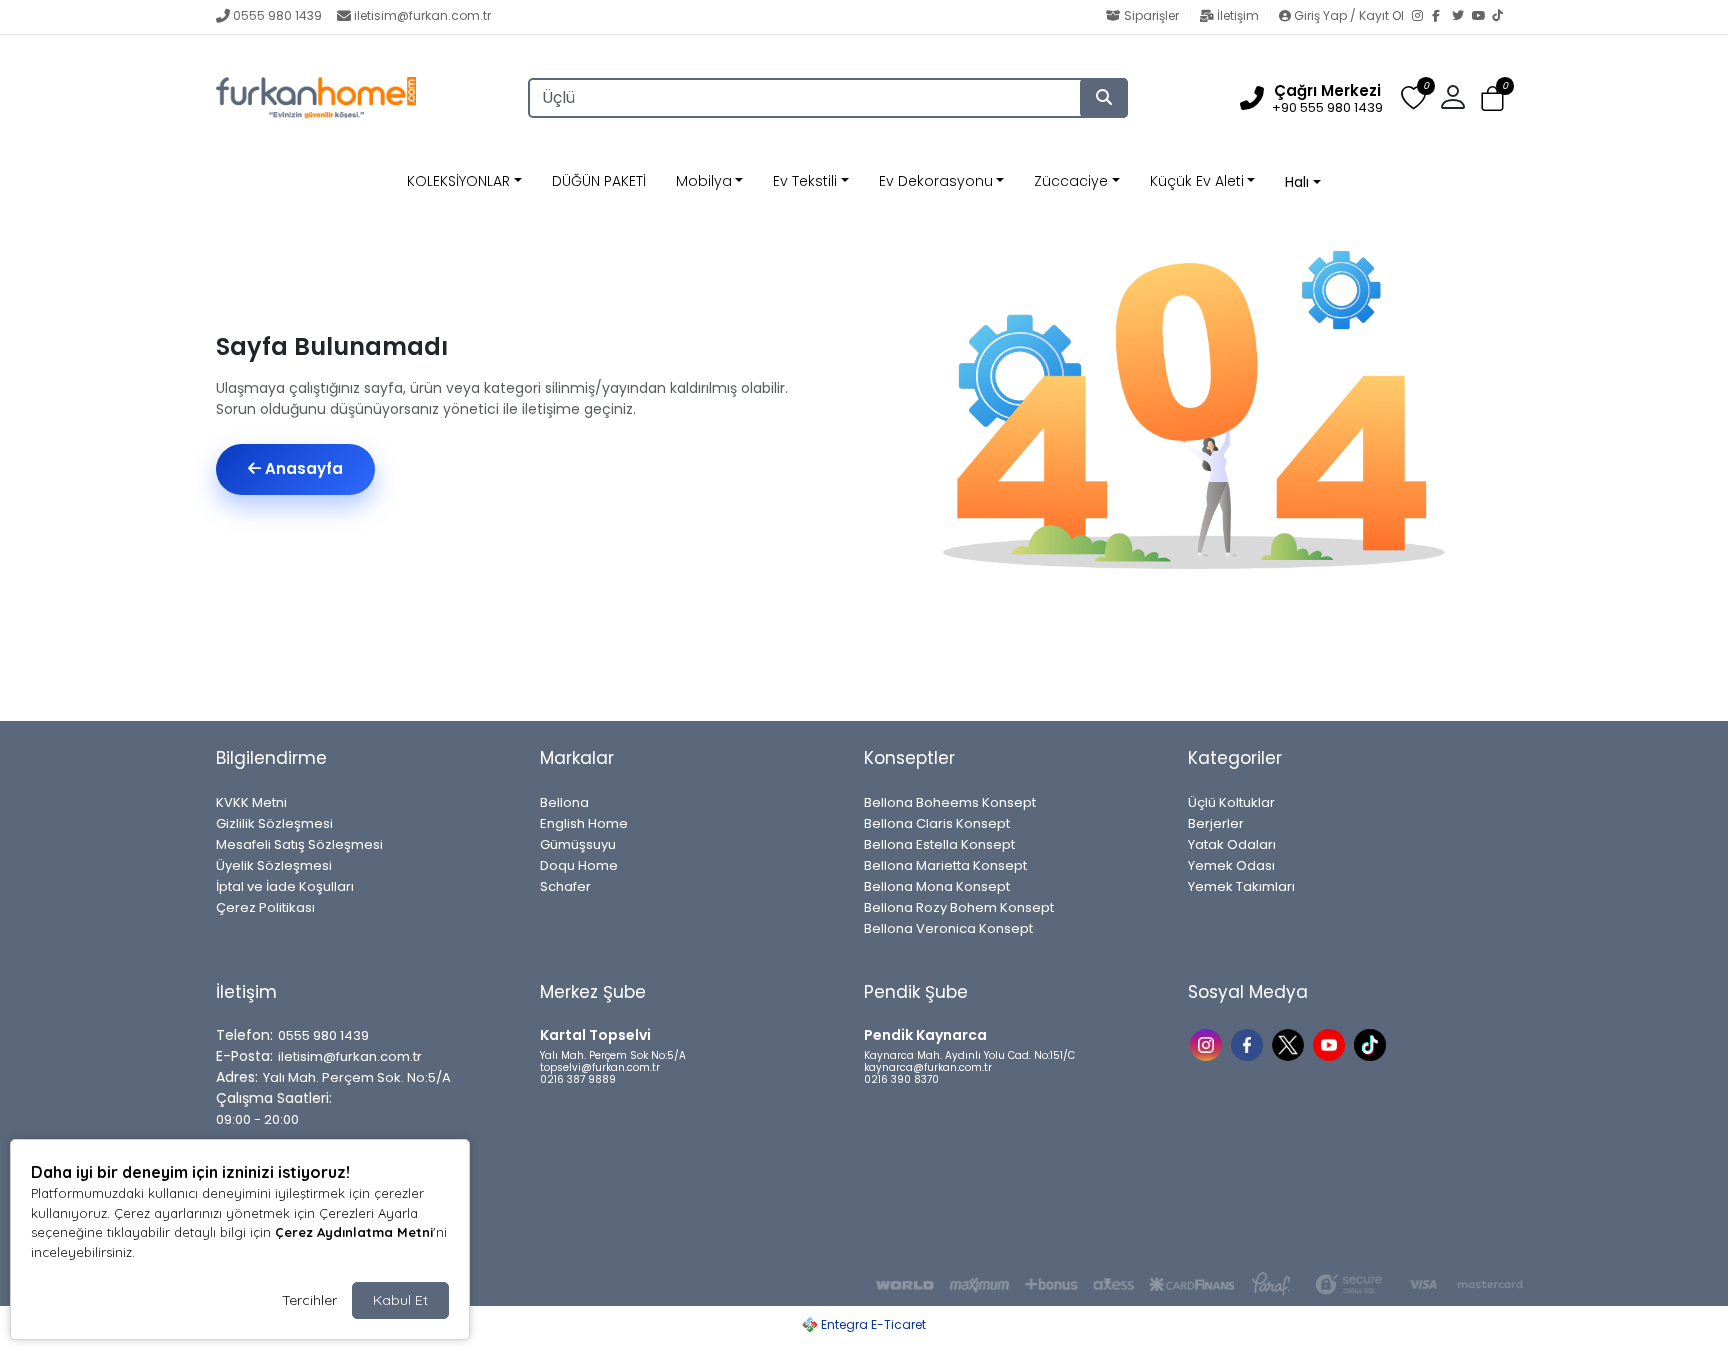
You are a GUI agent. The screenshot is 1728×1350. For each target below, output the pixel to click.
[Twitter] (1462, 17)
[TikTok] (1502, 17)
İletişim (1238, 15)
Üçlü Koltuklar (1231, 802)
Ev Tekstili (805, 181)
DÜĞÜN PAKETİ (599, 181)
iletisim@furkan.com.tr (422, 15)
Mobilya (704, 181)
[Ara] (1104, 98)
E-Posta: (244, 1056)
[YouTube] (1482, 17)
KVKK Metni (251, 802)
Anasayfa (302, 468)
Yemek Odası (1231, 865)
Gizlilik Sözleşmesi (274, 823)
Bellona (564, 802)
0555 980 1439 (277, 15)
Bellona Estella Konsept (939, 844)
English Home (584, 823)
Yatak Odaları (1232, 844)
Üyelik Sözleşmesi (274, 865)
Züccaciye (1071, 181)
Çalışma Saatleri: (274, 1098)
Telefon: (244, 1035)
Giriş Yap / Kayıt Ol (1349, 15)
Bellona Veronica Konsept (948, 928)
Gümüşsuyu (578, 844)
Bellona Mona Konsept (937, 886)
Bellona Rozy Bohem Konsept (959, 907)
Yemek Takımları (1241, 886)
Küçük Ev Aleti (1197, 181)
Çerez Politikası (265, 907)
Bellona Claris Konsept (937, 823)
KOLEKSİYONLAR (458, 181)
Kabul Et (400, 1300)
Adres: (237, 1077)
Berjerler (1216, 823)
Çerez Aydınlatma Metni (354, 1232)
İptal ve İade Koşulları (285, 886)
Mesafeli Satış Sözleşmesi (299, 844)
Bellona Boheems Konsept (950, 802)
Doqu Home (579, 865)
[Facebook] (1442, 17)
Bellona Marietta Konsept (945, 865)
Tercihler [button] (309, 1300)
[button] (1492, 98)
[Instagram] (1422, 17)
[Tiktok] (1372, 1043)
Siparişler (1151, 15)
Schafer (565, 886)
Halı (1297, 182)
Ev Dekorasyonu (936, 181)
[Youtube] (1331, 1043)
